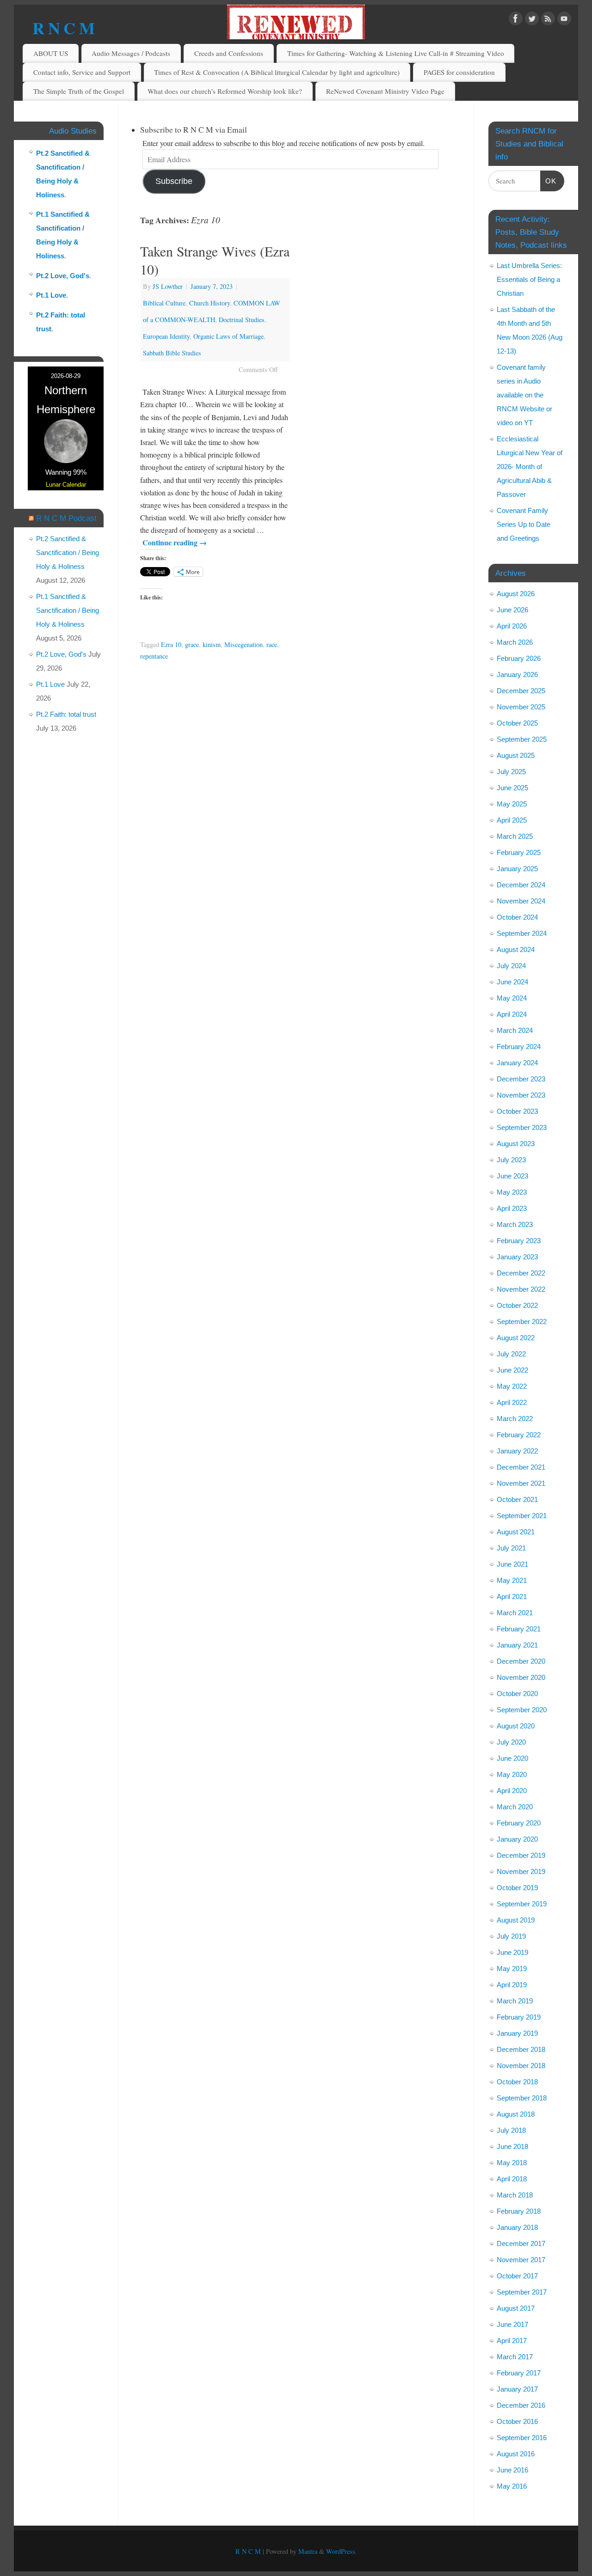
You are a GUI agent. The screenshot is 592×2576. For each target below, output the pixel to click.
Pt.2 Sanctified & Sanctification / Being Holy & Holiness (68, 552)
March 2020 (515, 1807)
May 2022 (512, 1386)
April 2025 (512, 820)
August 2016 (516, 2454)
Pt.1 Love (51, 295)
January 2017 (517, 2389)
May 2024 (512, 998)
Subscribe (174, 181)
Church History (210, 303)
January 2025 (517, 869)
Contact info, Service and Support (82, 72)
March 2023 (515, 1224)
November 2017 (521, 2260)
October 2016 (517, 2421)
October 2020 (517, 1694)
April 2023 (512, 1208)
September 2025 (522, 739)
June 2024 (512, 982)
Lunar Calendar (66, 485)
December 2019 (521, 1855)
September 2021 (522, 1516)
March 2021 (515, 1613)
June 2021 (512, 1564)
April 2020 (512, 1791)
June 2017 (512, 2324)
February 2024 (519, 1047)
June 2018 (512, 2146)
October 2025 (517, 723)
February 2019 (519, 2017)
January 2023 (517, 1257)
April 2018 (512, 2179)
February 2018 (519, 2211)
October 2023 (517, 1111)
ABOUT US (51, 53)
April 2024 (512, 1014)
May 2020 (512, 1774)
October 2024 (517, 917)
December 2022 (521, 1273)
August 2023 (516, 1144)
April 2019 (512, 1985)
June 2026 (512, 610)
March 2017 (515, 2357)
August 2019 (516, 1920)
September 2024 (522, 933)
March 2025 (515, 836)
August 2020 (516, 1726)
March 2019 (515, 2001)
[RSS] (548, 20)
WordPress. (342, 2551)
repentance (154, 656)
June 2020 (512, 1758)
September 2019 (522, 1904)
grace (192, 644)
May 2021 (512, 1580)
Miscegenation (244, 644)
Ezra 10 (171, 644)
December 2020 (521, 1661)
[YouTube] (564, 20)
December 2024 (521, 885)
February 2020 (519, 1823)
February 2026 (519, 658)
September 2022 (522, 1322)
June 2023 (512, 1176)
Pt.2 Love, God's (63, 276)
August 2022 (516, 1338)
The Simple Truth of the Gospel (79, 91)
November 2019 (521, 1871)
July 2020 (511, 1742)
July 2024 (511, 966)
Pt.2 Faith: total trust (66, 714)
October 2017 (517, 2276)
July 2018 (511, 2130)
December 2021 (521, 1467)
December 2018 (521, 2049)
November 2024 (521, 901)
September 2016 (522, 2438)
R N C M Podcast (66, 518)
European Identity (166, 336)
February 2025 (519, 852)
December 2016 (521, 2405)
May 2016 (512, 2486)
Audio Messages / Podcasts (131, 53)
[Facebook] (516, 20)
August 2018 (516, 2114)
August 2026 (516, 594)
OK (549, 181)
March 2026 (515, 642)
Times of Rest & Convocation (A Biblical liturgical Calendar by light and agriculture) (277, 72)
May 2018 (512, 2163)
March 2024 (515, 1030)
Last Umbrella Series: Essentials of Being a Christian (529, 279)
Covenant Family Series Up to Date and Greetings (524, 524)
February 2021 (519, 1629)
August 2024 (516, 949)
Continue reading (175, 542)
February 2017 (519, 2373)
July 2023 (511, 1160)
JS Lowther (168, 286)
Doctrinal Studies (242, 320)
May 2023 (512, 1192)
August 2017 (516, 2308)
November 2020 (521, 1677)
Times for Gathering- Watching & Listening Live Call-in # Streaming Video (396, 53)
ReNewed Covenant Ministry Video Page (385, 91)
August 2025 (516, 755)
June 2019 (512, 1952)
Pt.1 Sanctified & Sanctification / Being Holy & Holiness (68, 610)
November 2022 (521, 1289)
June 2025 (512, 788)
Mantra (308, 2551)
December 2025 (521, 691)
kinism (212, 644)
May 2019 (512, 1969)
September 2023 (522, 1127)
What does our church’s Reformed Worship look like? (225, 91)
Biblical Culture (164, 303)
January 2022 (517, 1451)
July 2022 (511, 1354)
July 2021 (511, 1548)
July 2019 (511, 1936)
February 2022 (519, 1435)
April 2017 (512, 2341)
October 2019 (517, 1888)
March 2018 (515, 2195)
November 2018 (521, 2066)
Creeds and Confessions (229, 53)
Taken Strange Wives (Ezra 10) (215, 260)
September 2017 (522, 2292)
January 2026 (517, 675)
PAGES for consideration (459, 72)
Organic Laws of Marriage (228, 336)
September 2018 (522, 2098)
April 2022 (512, 1402)
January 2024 (517, 1063)
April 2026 (512, 626)
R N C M (63, 28)
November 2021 (521, 1483)
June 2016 (512, 2470)
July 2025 (511, 772)
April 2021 (512, 1596)
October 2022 (517, 1305)
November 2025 (521, 707)
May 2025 (512, 804)
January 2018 (517, 2227)
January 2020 (517, 1839)
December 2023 (521, 1079)
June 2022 (512, 1370)
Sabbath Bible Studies (172, 353)
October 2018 (517, 2082)
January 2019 (517, 2033)
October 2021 (517, 1499)
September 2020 (522, 1710)
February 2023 (519, 1241)
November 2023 (521, 1095)
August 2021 (516, 1532)
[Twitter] (532, 20)
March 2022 (515, 1419)
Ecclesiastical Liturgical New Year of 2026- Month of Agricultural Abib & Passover (530, 467)
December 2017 (521, 2243)
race (272, 644)
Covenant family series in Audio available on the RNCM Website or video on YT (524, 395)
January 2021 (517, 1645)
